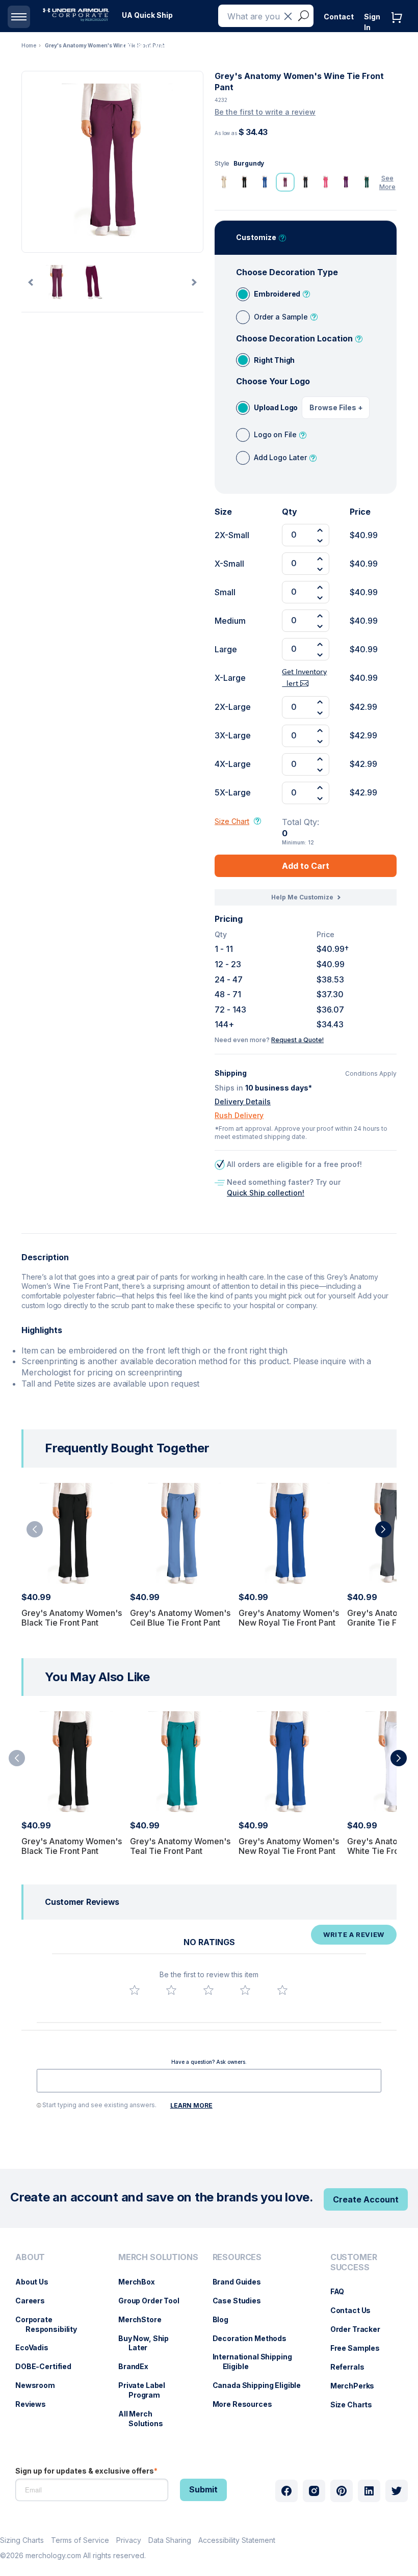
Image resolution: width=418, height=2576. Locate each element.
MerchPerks (358, 2386)
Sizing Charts (22, 2540)
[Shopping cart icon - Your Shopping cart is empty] (399, 28)
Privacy (129, 2540)
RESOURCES (237, 2257)
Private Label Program (147, 2390)
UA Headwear (147, 46)
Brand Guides (242, 2282)
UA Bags (192, 46)
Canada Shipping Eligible (262, 2385)
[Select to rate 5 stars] (282, 1990)
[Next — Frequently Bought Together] (383, 1529)
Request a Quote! (297, 1040)
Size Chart (232, 821)
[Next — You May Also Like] (399, 1758)
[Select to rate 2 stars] (171, 1990)
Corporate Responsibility (51, 2324)
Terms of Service (80, 2540)
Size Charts (356, 2405)
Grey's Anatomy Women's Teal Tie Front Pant (180, 1846)
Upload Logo (276, 407)
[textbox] (209, 2081)
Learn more (191, 2105)
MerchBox (142, 2282)
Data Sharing (170, 2540)
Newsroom (40, 2385)
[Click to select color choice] (224, 182)
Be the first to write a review (265, 112)
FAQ (343, 2291)
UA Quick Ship (147, 15)
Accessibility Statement (237, 2540)
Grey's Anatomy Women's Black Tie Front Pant (72, 1618)
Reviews (36, 2404)
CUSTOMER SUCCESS (354, 2262)
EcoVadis (37, 2347)
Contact (339, 17)
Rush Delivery (239, 1115)
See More (387, 182)
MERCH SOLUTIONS (158, 2257)
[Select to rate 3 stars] (208, 1990)
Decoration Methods (255, 2338)
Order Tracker (360, 2329)
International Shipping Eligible (257, 2361)
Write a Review (354, 1934)
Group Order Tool (154, 2301)
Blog (226, 2319)
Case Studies (242, 2301)
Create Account (366, 2199)
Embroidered (277, 294)
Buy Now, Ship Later (149, 2343)
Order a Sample (281, 317)
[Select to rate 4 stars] (245, 1990)
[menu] (147, 15)
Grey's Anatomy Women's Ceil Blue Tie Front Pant (180, 1618)
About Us (37, 2282)
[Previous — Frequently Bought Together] (35, 1529)
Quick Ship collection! (266, 1193)
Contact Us (356, 2310)
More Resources (247, 2404)
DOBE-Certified (48, 2366)
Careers (35, 2301)
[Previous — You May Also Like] (17, 1758)
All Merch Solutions (146, 2419)
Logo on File (275, 434)
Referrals (352, 2367)
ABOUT (30, 2257)
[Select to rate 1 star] (135, 1990)
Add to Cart (306, 866)
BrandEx (138, 2366)
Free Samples (360, 2348)
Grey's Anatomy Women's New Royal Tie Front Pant (289, 1618)
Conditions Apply (371, 1074)
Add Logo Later (280, 457)
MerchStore (145, 2319)
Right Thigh (274, 360)
